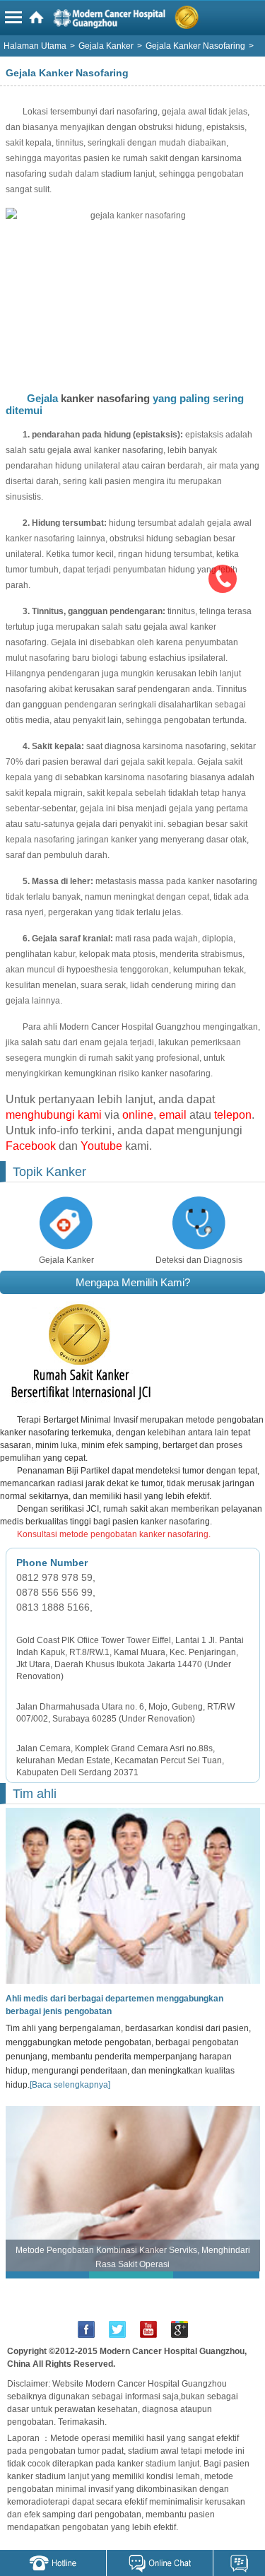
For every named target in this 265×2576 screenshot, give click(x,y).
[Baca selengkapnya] (70, 2085)
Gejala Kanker (66, 1260)
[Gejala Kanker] (66, 1223)
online (138, 1115)
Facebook (31, 1146)
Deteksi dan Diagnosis (199, 1260)
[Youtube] (148, 2329)
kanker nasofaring (105, 398)
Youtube (101, 1146)
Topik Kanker (49, 1172)
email (173, 1115)
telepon (233, 1115)
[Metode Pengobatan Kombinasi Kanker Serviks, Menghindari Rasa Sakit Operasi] (133, 2188)
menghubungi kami (54, 1115)
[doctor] (130, 1895)
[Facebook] (86, 2329)
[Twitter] (117, 2329)
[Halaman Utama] (135, 20)
